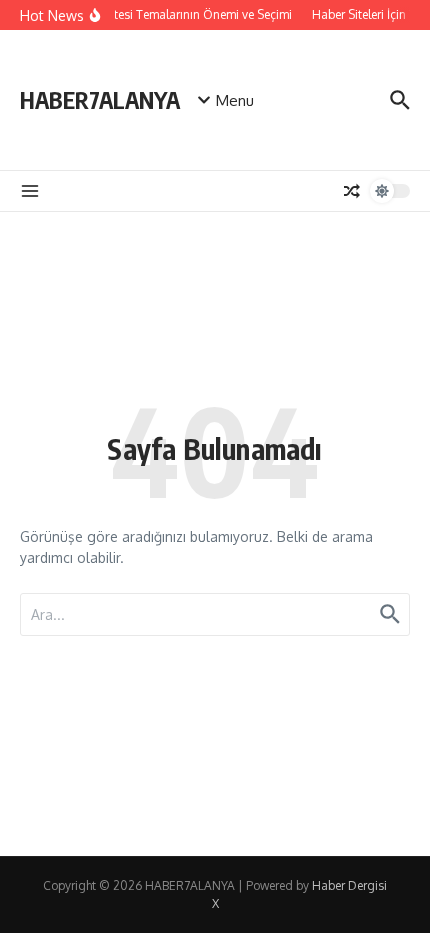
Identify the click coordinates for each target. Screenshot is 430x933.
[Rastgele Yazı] (352, 191)
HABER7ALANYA (100, 99)
